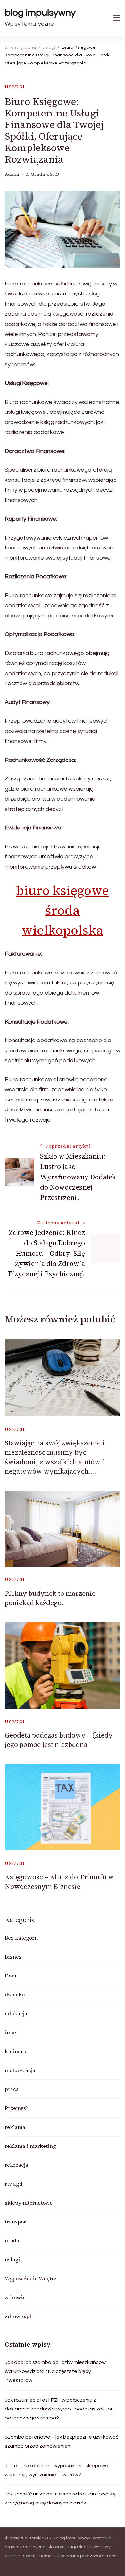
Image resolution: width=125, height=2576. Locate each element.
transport (16, 2222)
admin (12, 174)
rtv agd (14, 2184)
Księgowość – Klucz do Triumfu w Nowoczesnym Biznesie (59, 1882)
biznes (13, 1957)
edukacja (16, 2013)
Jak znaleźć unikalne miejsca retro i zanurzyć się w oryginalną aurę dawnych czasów (60, 2498)
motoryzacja (20, 2070)
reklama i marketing (30, 2146)
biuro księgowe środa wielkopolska (63, 910)
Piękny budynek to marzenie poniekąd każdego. (50, 1598)
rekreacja (17, 2165)
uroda (12, 2240)
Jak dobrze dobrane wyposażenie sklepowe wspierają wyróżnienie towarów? (57, 2470)
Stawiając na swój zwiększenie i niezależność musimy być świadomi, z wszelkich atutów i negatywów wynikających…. (55, 1457)
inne (10, 2032)
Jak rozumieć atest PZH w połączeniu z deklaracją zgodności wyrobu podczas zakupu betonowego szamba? (59, 2409)
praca (12, 2089)
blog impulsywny (40, 13)
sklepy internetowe (29, 2203)
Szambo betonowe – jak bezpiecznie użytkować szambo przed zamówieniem (62, 2442)
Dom (11, 1976)
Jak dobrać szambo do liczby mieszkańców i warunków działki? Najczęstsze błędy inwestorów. (56, 2371)
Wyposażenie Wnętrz (31, 2278)
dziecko (15, 1994)
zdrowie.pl (18, 2316)
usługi (15, 87)
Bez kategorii (21, 1938)
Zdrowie (15, 2297)
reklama (15, 2127)
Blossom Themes (36, 2556)
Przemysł (16, 2108)
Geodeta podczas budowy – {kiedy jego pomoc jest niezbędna (59, 1740)
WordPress (105, 2556)
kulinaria (16, 2051)
